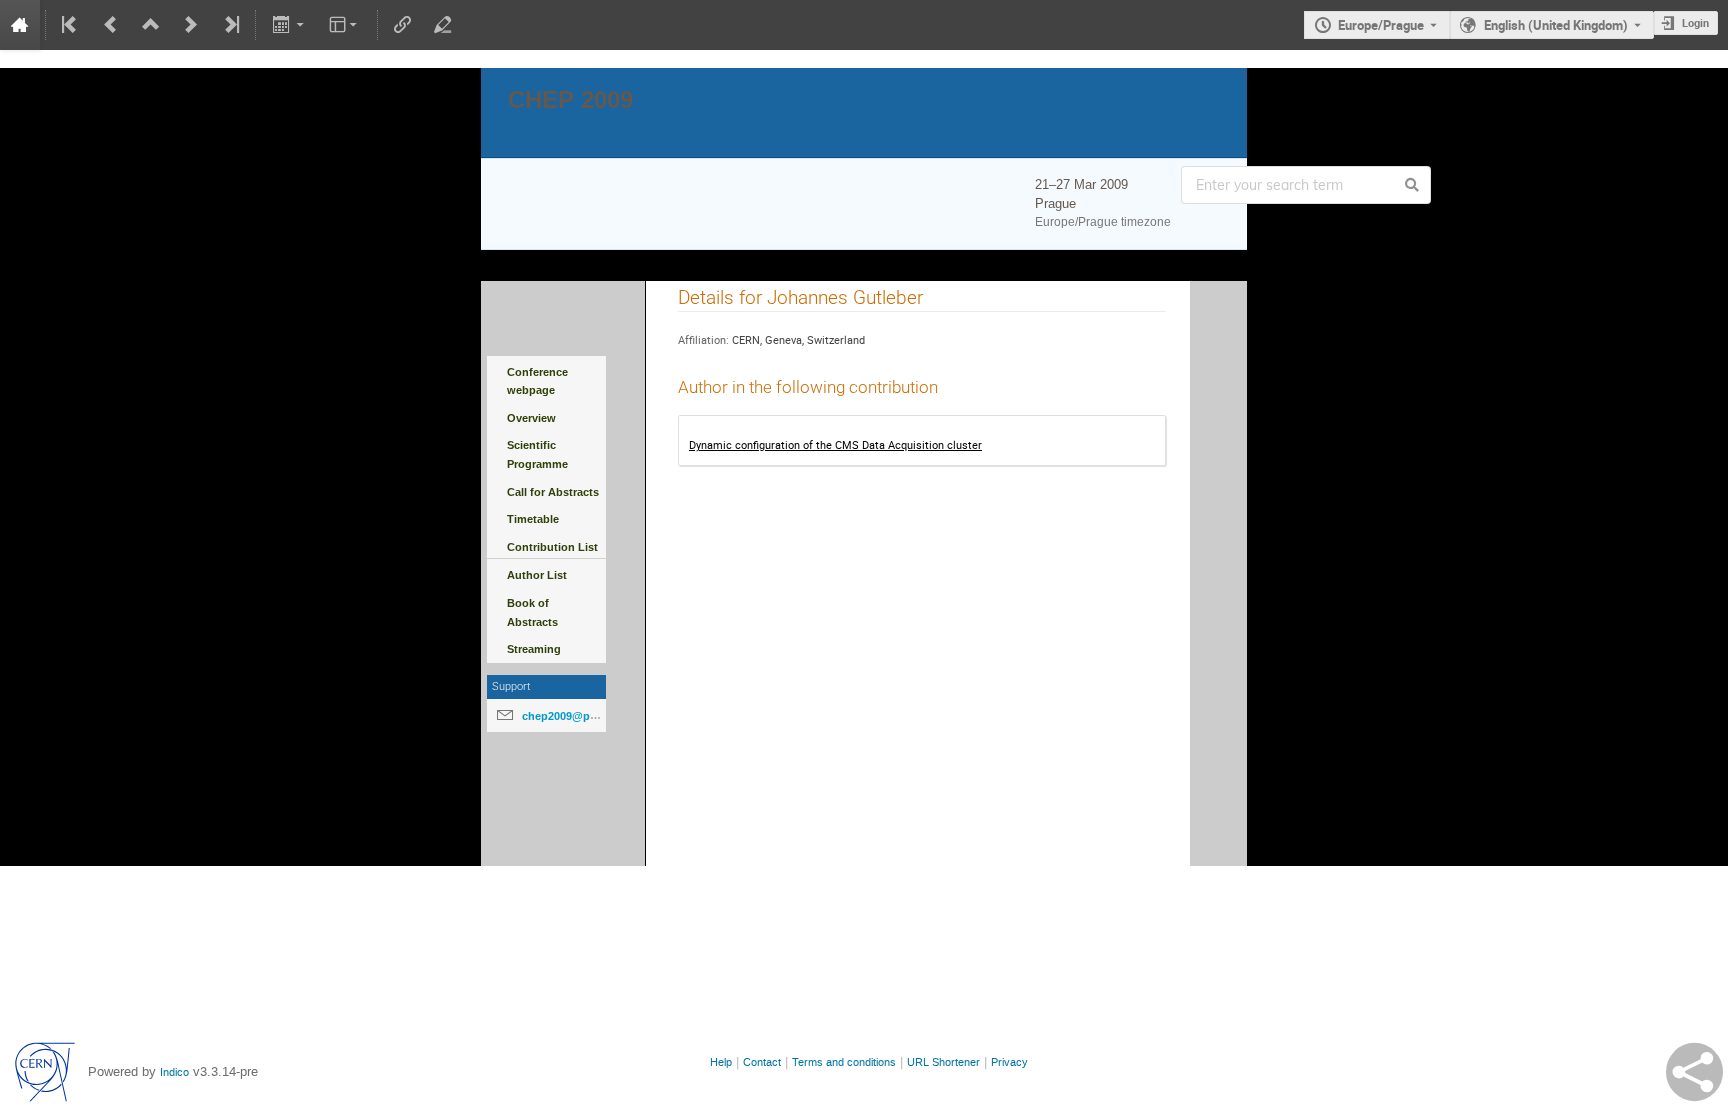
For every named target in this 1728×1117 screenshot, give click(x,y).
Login (1695, 22)
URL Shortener (943, 1062)
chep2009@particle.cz (579, 716)
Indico (174, 1072)
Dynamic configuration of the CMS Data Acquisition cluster (835, 444)
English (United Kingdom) (1556, 25)
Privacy (1009, 1062)
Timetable (533, 519)
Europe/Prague (1381, 25)
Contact (762, 1062)
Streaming (534, 649)
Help (721, 1062)
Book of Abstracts (532, 612)
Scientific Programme (537, 454)
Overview (531, 418)
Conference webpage (537, 381)
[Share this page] (1694, 1072)
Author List (537, 575)
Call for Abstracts (553, 492)
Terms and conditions (844, 1062)
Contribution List (552, 547)
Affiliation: (703, 339)
